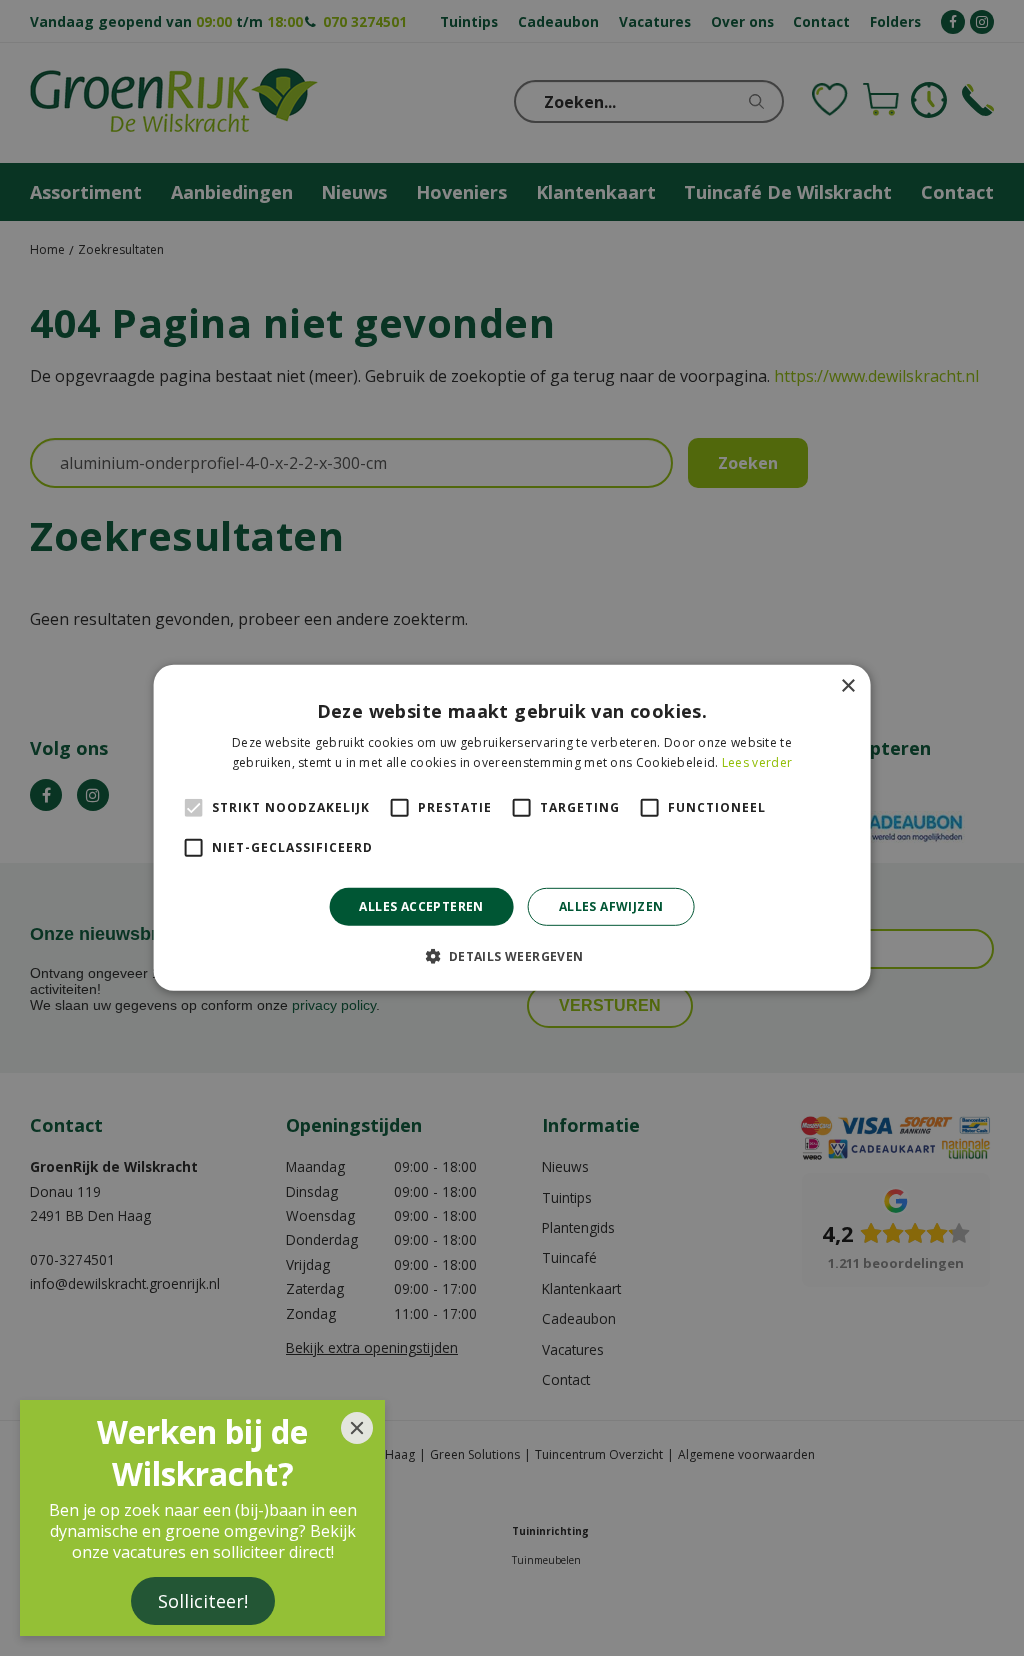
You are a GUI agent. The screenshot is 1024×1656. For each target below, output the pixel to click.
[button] (511, 956)
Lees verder (757, 762)
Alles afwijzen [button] (611, 906)
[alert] (512, 828)
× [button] (847, 686)
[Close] (357, 1428)
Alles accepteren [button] (421, 906)
